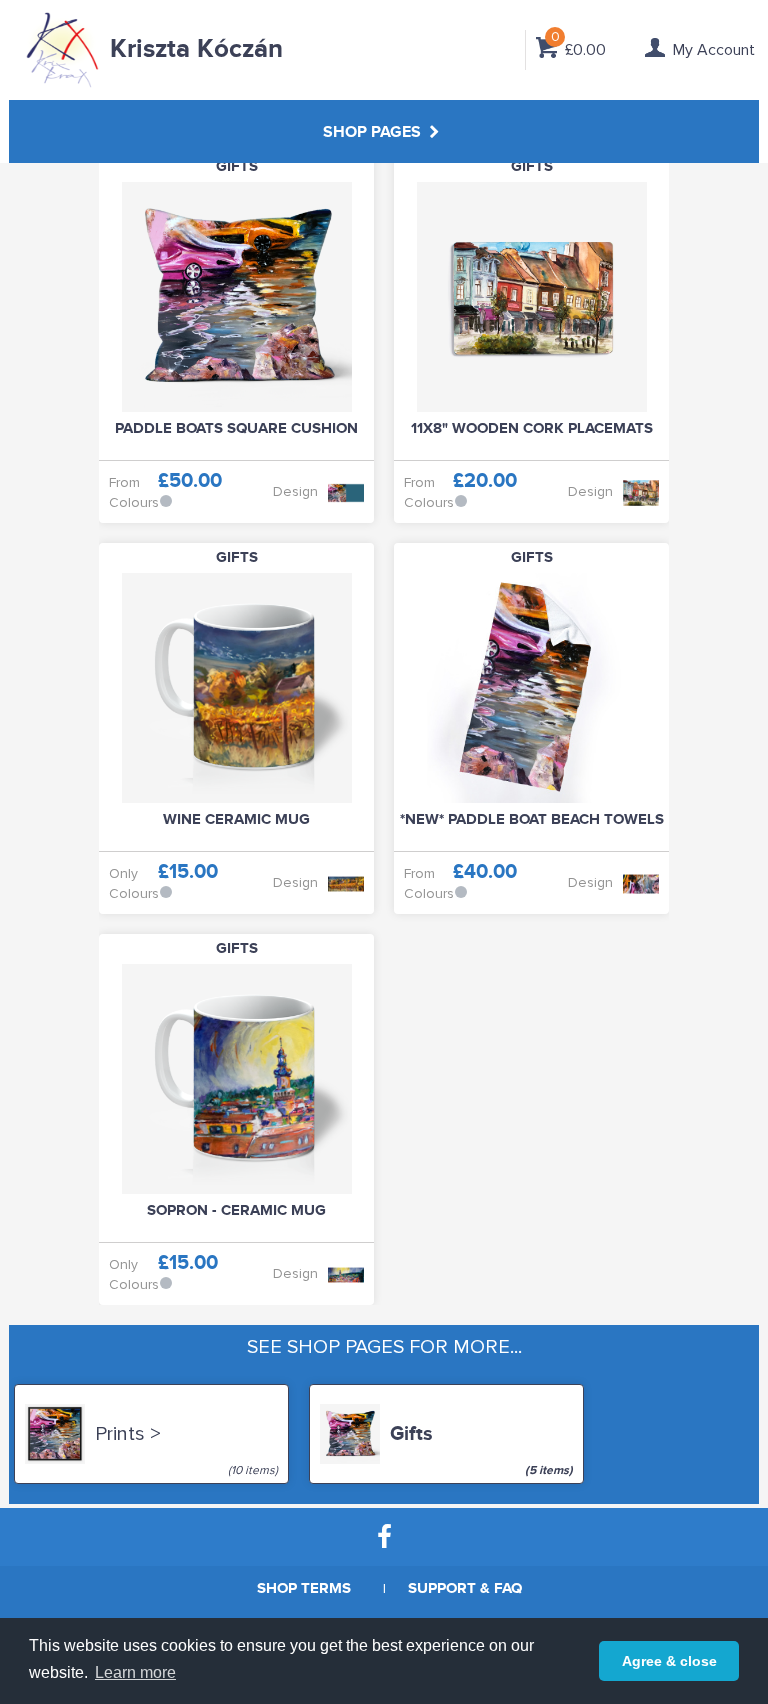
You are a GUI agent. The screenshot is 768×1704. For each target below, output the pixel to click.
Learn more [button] (135, 1672)
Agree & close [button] (669, 1661)
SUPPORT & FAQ (465, 1588)
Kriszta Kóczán (196, 49)
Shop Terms (304, 1588)
